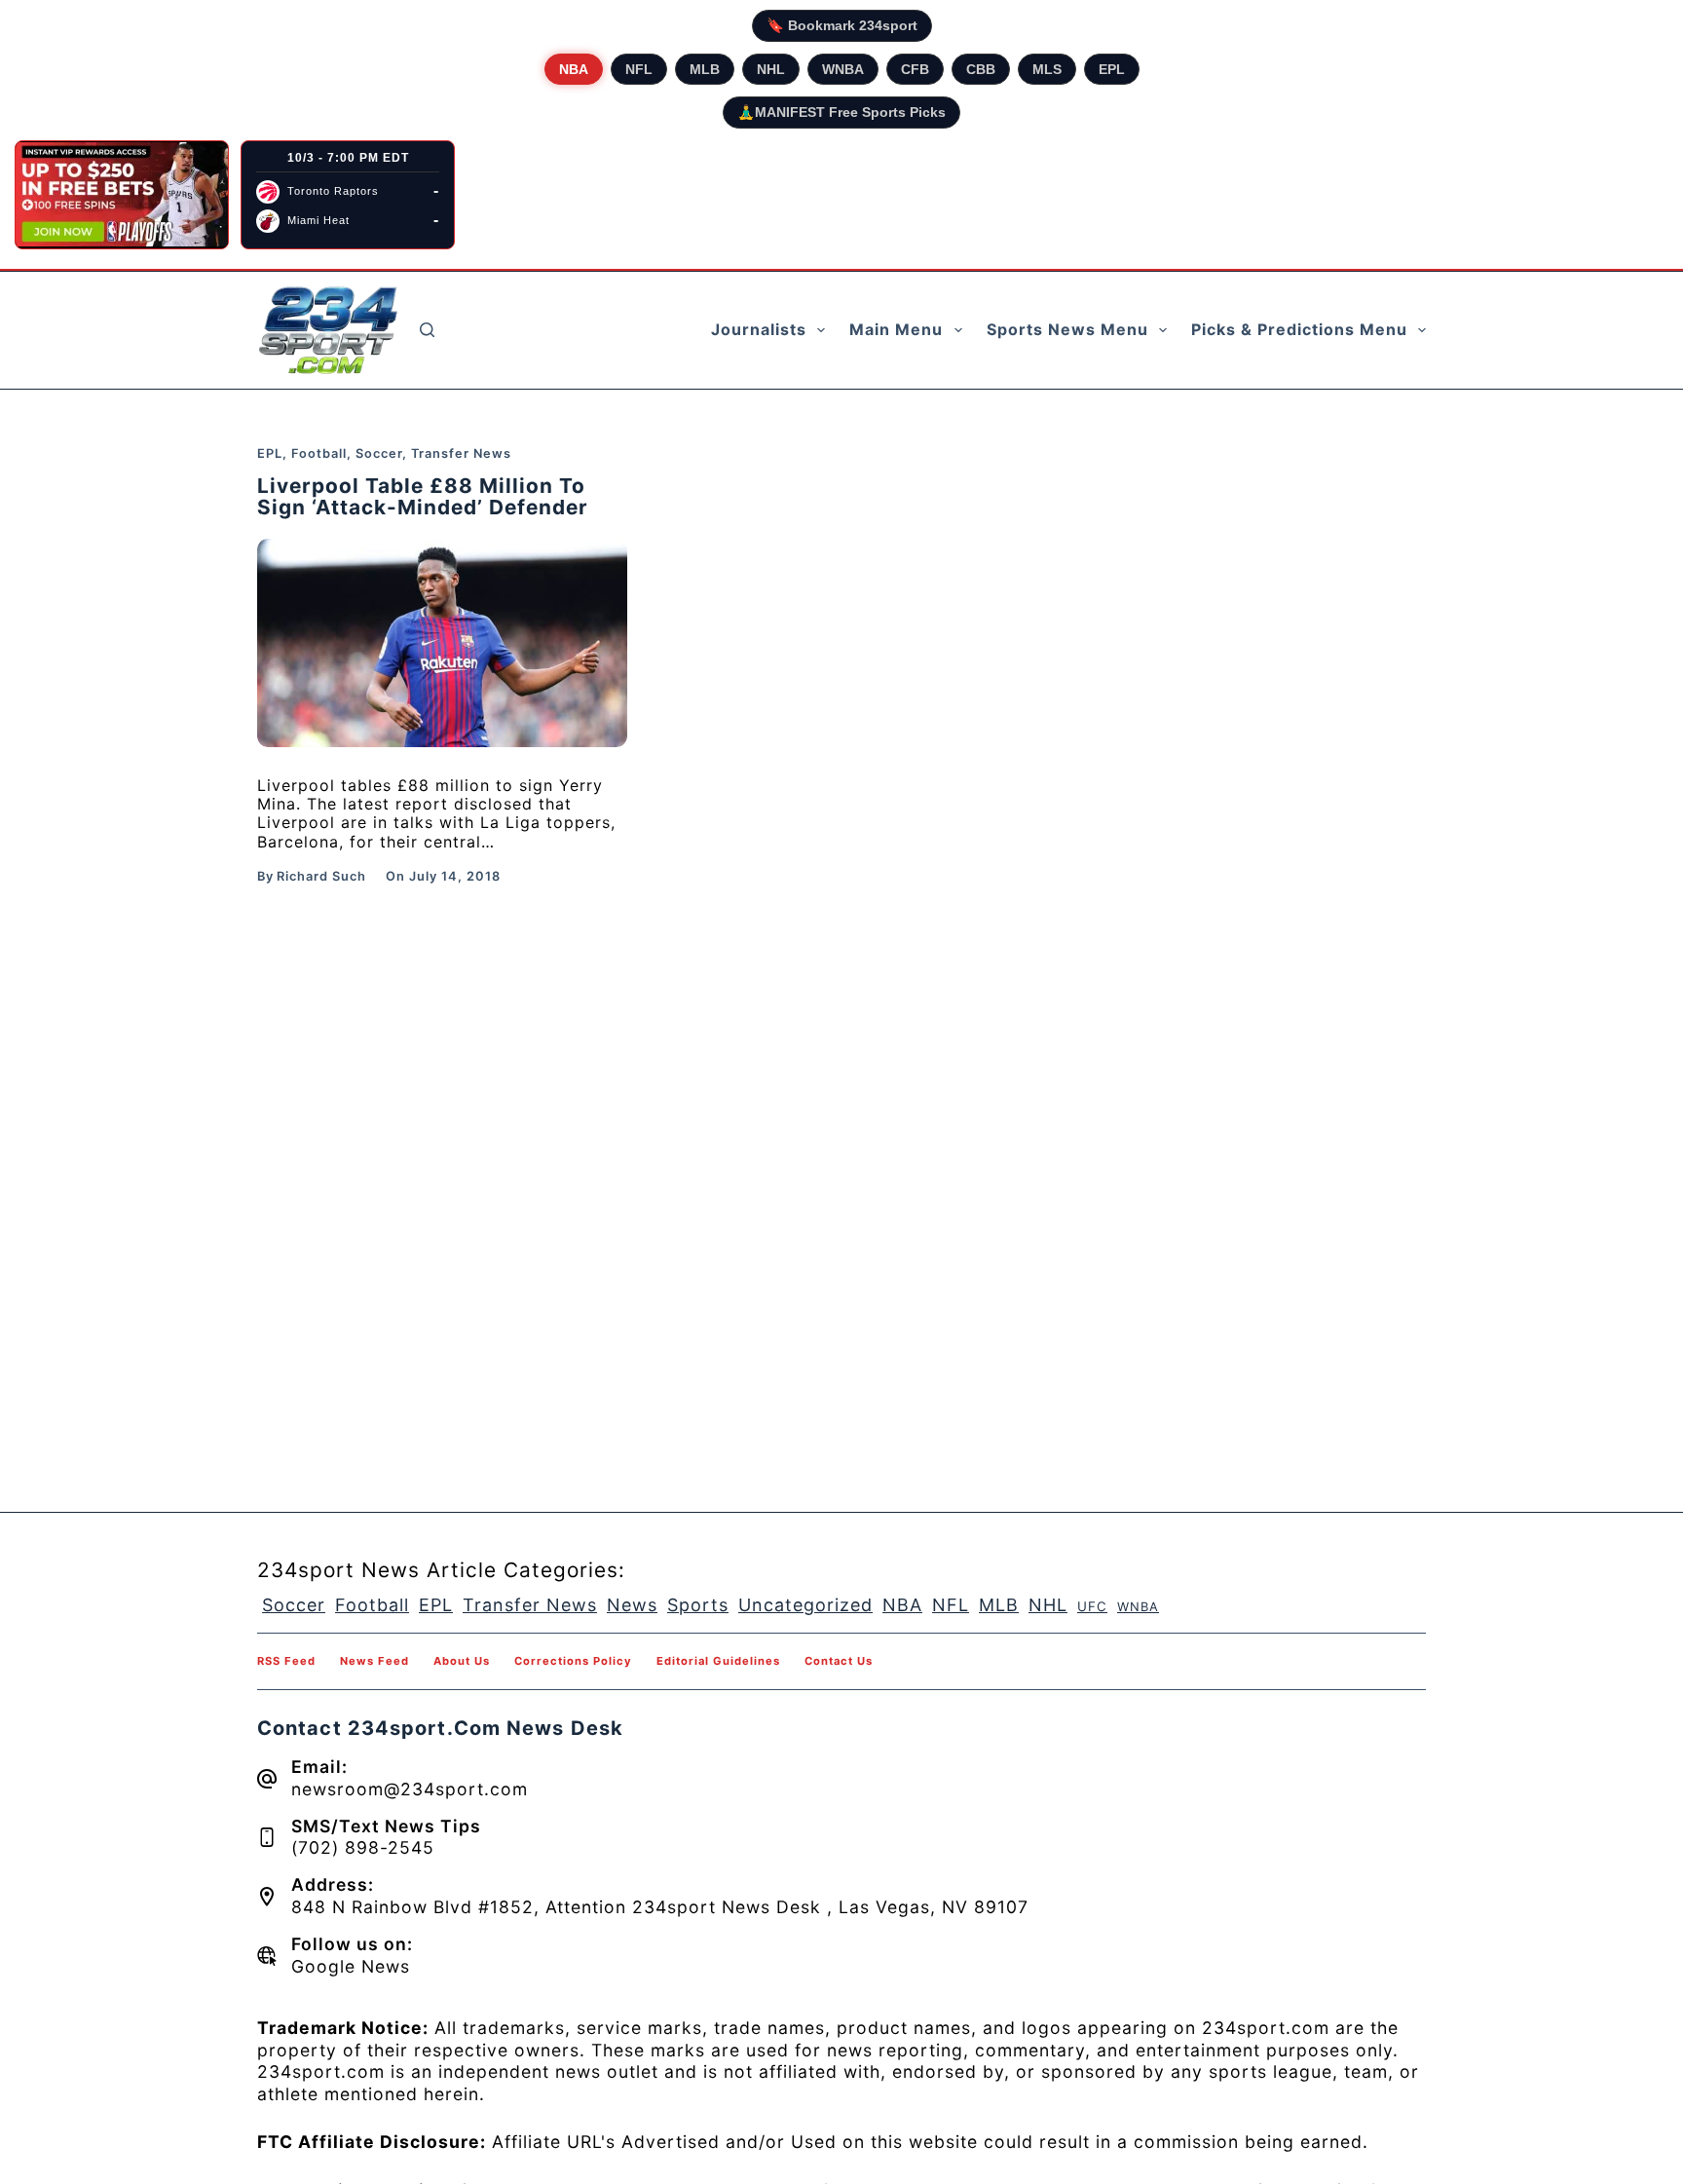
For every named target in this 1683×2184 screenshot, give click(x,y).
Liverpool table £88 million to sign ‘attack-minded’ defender (423, 497)
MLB (705, 69)
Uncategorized (805, 1605)
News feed (374, 1661)
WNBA (843, 69)
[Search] (427, 330)
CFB (915, 69)
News (632, 1605)
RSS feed (286, 1661)
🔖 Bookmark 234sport (842, 25)
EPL (1112, 69)
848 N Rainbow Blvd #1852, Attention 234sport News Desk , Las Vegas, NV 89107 (660, 1907)
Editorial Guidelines (718, 1661)
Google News (351, 1966)
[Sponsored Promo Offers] (122, 195)
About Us (462, 1661)
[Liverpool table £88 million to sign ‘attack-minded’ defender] (442, 643)
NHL (771, 69)
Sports (698, 1605)
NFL (639, 69)
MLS (1047, 69)
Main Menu (896, 329)
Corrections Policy (573, 1661)
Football (319, 453)
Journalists (759, 329)
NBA (574, 69)
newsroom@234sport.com (410, 1789)
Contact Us (839, 1661)
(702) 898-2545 (363, 1847)
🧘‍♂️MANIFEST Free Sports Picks (841, 112)
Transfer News (461, 453)
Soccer (379, 453)
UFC (1092, 1606)
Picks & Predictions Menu (1299, 329)
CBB (981, 69)
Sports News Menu (1067, 329)
